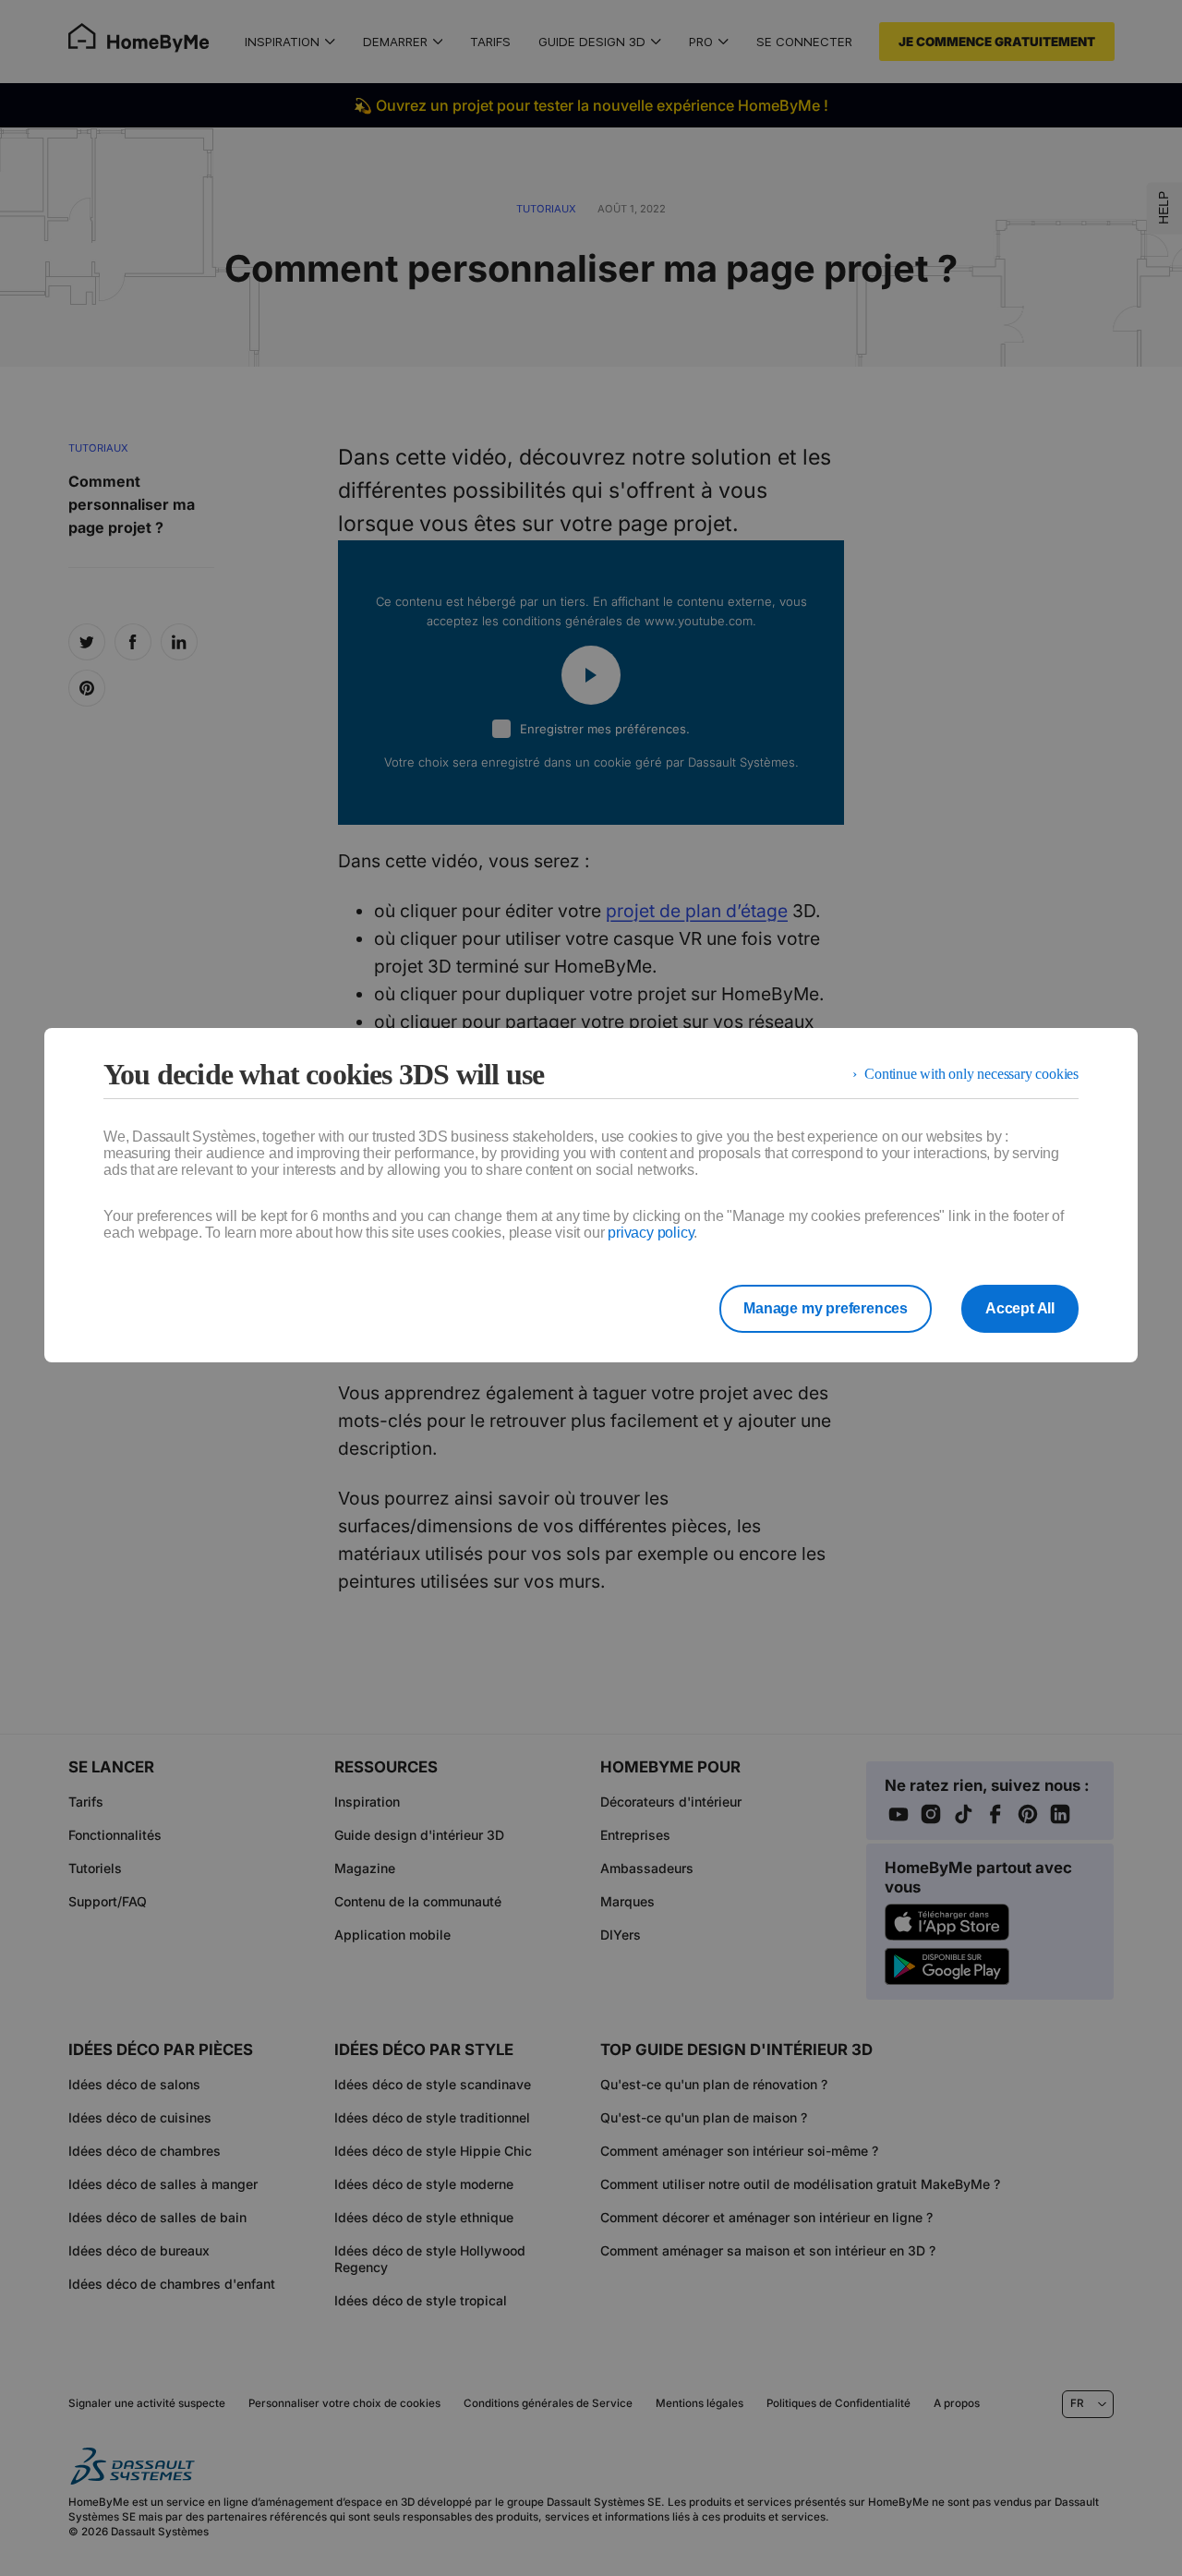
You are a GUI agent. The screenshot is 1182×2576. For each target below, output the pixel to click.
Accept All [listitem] (1020, 1308)
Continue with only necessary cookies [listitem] (971, 1074)
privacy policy (651, 1233)
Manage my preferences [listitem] (826, 1308)
